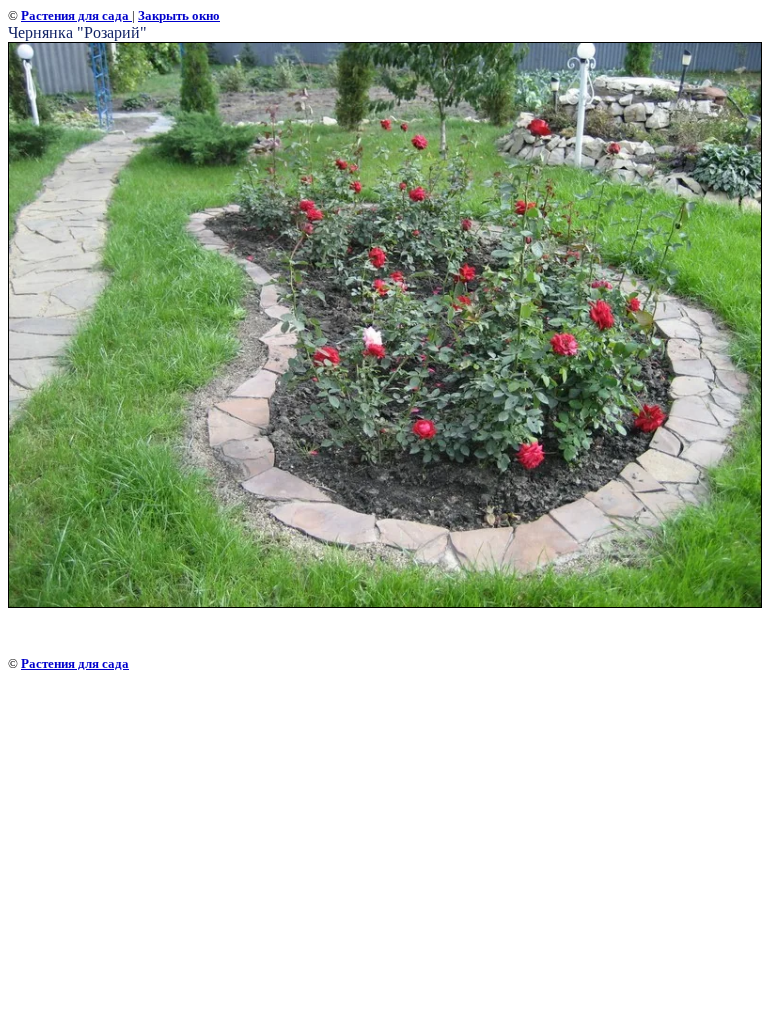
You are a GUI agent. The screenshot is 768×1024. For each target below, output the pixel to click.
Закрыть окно (179, 15)
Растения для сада (76, 15)
